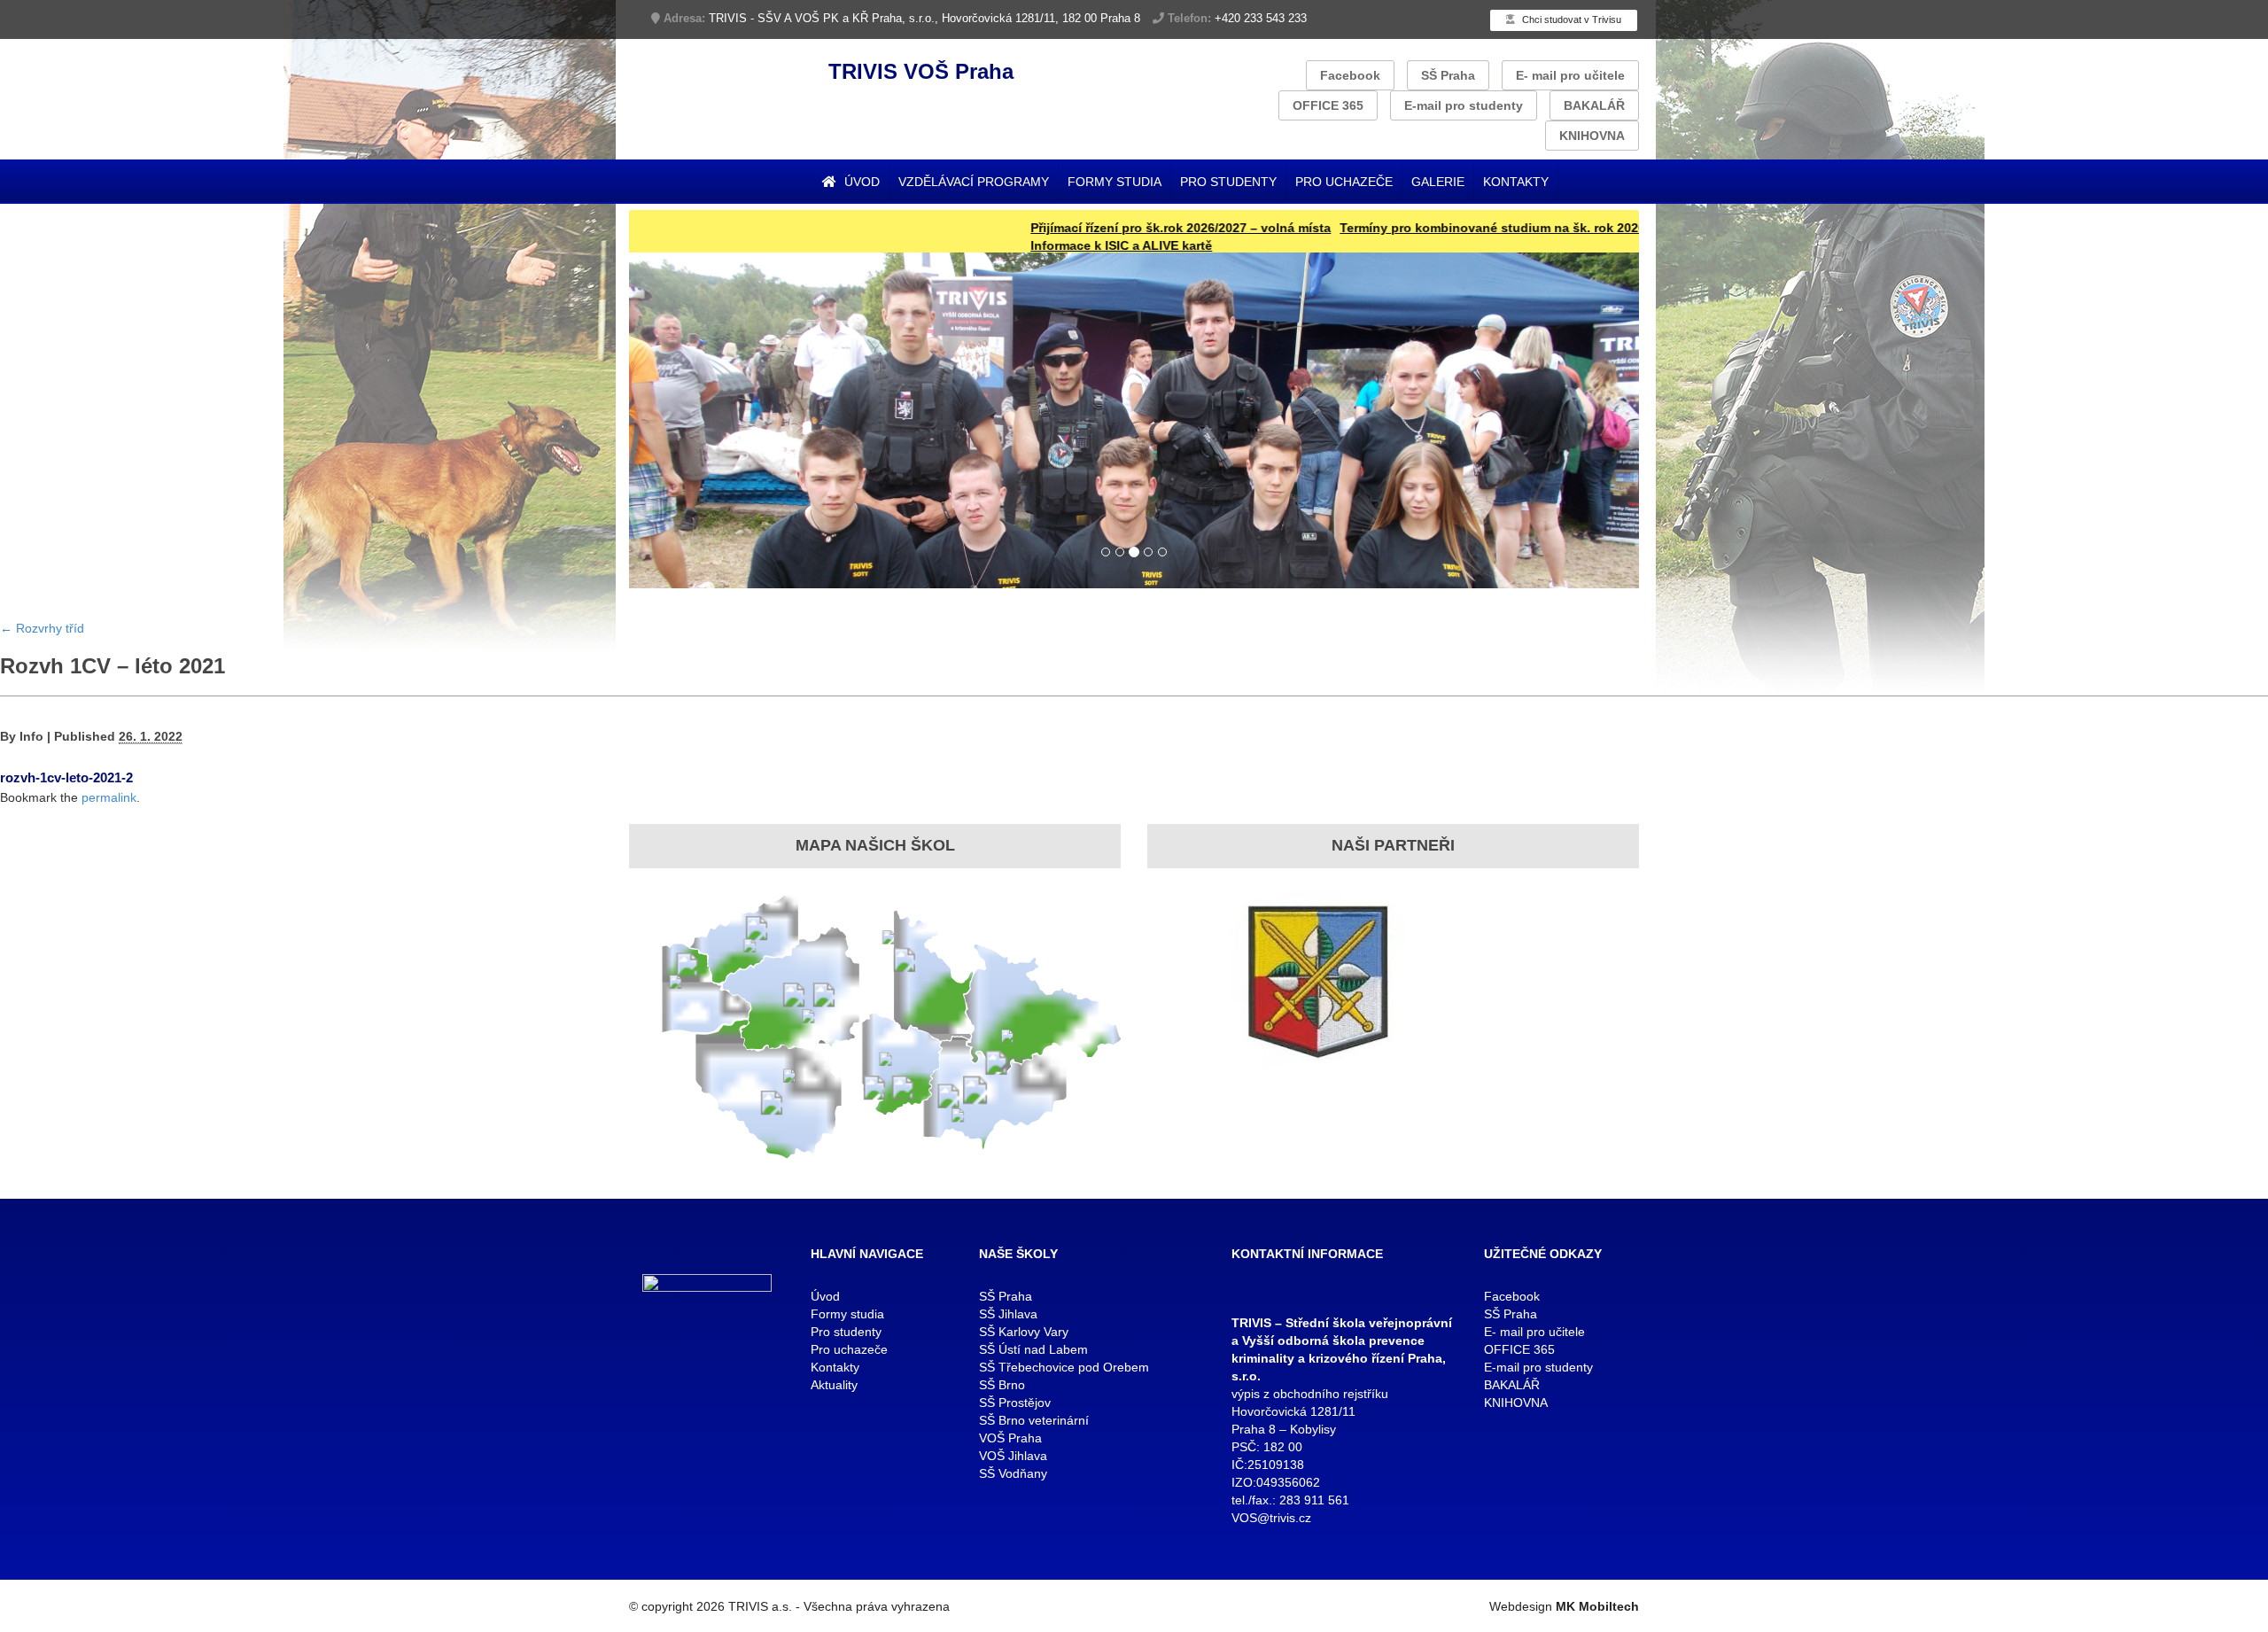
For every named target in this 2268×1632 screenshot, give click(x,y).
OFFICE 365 (1328, 105)
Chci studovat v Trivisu (1570, 19)
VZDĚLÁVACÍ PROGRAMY (974, 182)
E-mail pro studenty (1464, 105)
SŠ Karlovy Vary (1024, 1332)
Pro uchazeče (1344, 182)
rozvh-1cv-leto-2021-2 (66, 777)
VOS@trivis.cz (1271, 1518)
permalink (109, 797)
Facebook (1350, 75)
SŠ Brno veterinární (1034, 1420)
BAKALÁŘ (1594, 105)
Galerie (1438, 182)
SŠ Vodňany (1013, 1473)
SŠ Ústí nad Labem (1033, 1349)
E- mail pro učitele (1570, 75)
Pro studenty (1228, 182)
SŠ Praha (1448, 75)
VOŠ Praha (1010, 1438)
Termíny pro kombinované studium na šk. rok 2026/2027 (1428, 228)
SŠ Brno (1002, 1385)
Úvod (860, 182)
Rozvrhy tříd (42, 628)
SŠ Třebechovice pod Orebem (1064, 1367)
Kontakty (1516, 182)
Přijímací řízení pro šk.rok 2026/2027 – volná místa (1100, 228)
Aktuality (834, 1385)
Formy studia (1115, 182)
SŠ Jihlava (1008, 1314)
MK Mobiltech (1597, 1606)
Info (31, 736)
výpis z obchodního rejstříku (1310, 1394)
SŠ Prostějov (1015, 1403)
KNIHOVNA (1592, 136)
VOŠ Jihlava (1013, 1456)
